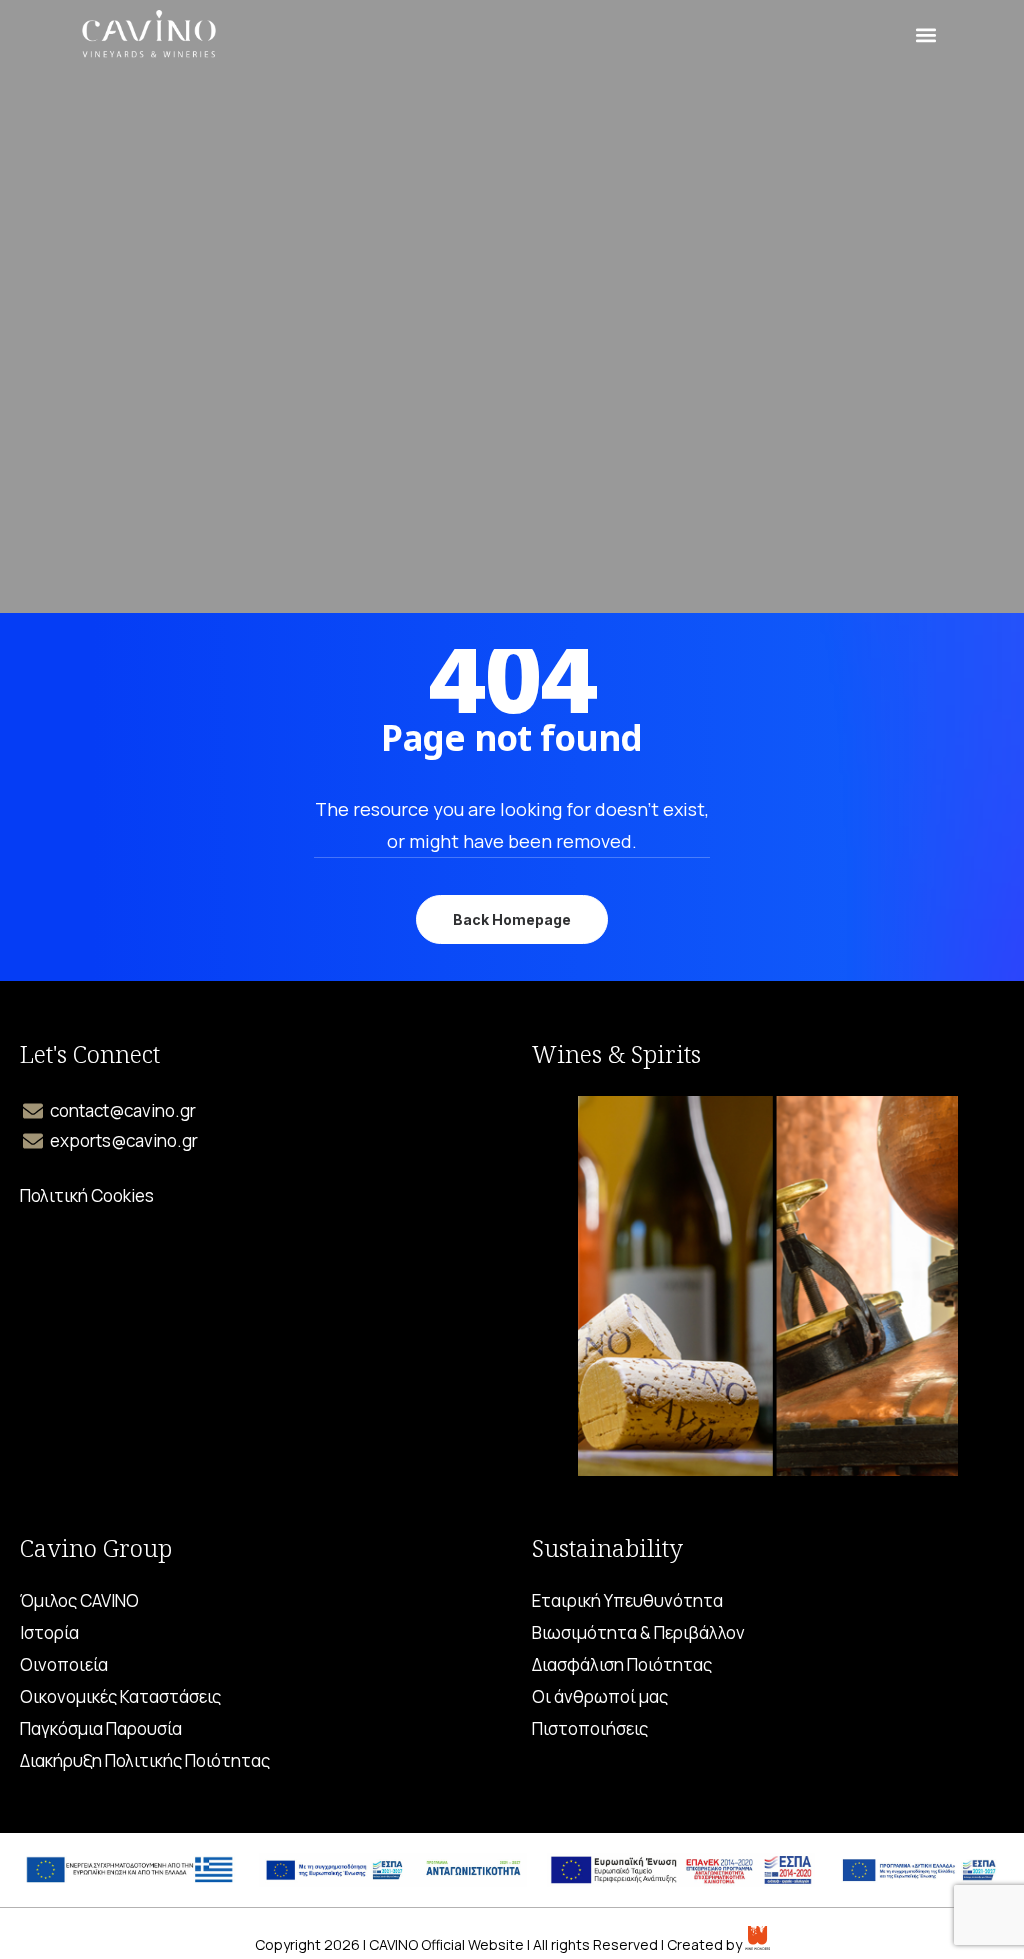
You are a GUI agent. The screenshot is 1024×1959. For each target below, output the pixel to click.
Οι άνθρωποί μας (600, 1697)
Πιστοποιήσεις (590, 1729)
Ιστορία (49, 1633)
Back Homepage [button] (512, 919)
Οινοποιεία (64, 1665)
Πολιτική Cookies (87, 1196)
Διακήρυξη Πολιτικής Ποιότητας (145, 1761)
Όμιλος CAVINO (79, 1601)
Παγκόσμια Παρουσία (101, 1729)
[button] (925, 35)
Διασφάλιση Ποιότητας (622, 1665)
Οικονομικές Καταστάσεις (120, 1697)
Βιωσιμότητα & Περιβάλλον (638, 1633)
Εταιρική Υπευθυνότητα (627, 1601)
